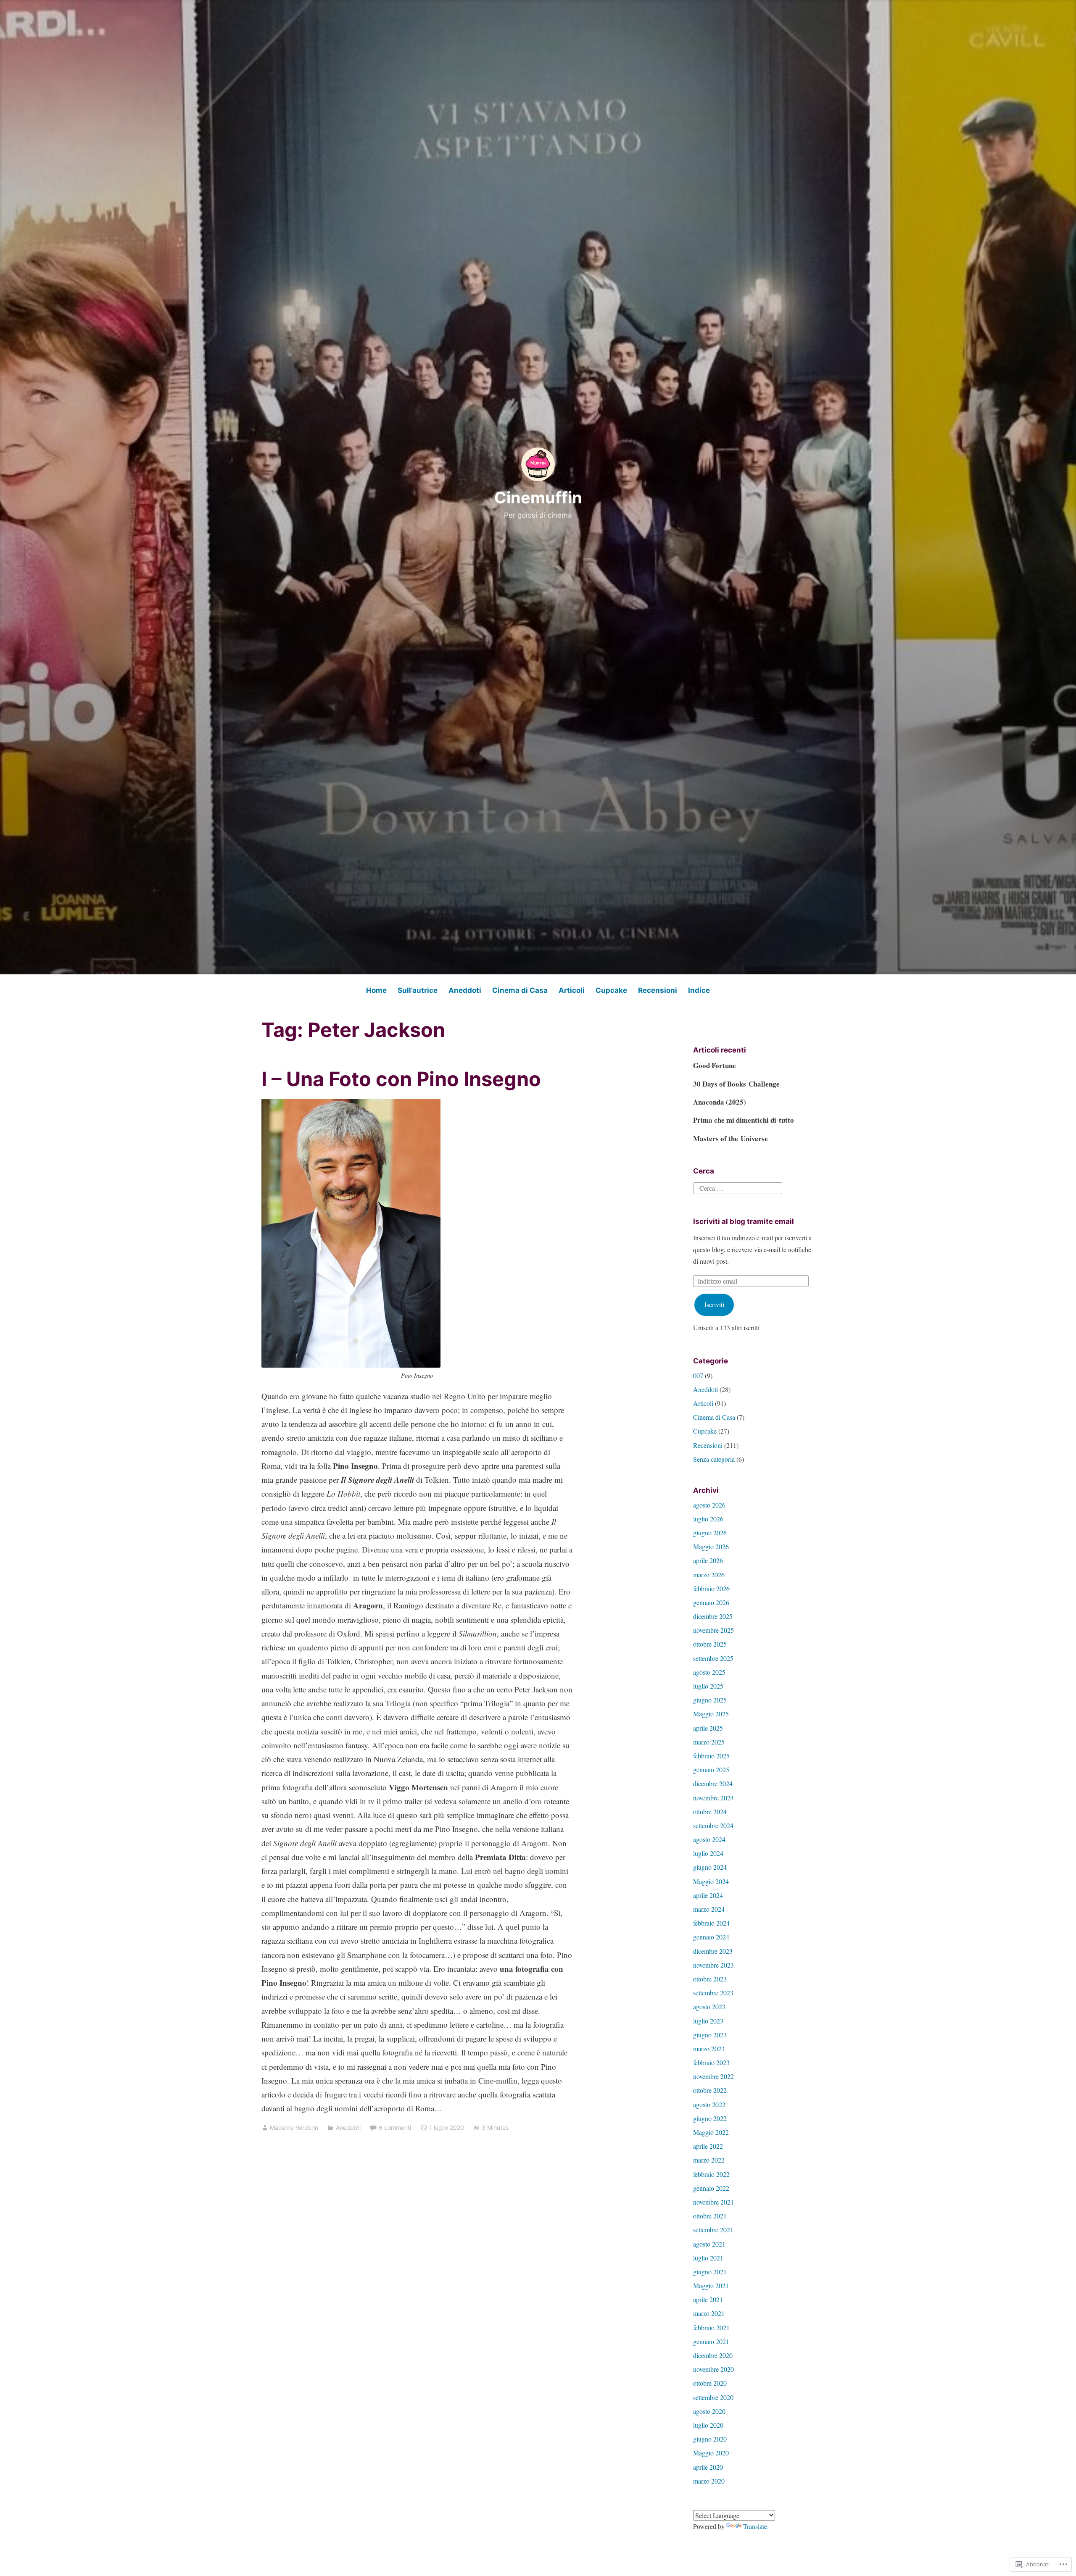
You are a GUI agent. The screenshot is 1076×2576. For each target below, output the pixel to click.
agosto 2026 (709, 1505)
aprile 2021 (708, 2299)
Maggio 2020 (711, 2453)
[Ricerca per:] (738, 1187)
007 (698, 1375)
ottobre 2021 (710, 2216)
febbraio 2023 (711, 2062)
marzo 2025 (709, 1742)
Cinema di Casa (520, 990)
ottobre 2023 (710, 1979)
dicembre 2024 (713, 1783)
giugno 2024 (710, 1867)
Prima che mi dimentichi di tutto (744, 1120)
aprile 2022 (708, 2146)
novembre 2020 (713, 2369)
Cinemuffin (538, 497)
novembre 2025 (713, 1630)
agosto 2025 (709, 1672)
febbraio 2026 (711, 1588)
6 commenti (395, 2127)
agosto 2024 (709, 1839)
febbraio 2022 (711, 2174)
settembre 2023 (713, 1993)
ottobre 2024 (710, 1812)
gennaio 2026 (711, 1602)
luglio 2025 (708, 1686)
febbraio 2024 (711, 1923)
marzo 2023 (709, 2048)
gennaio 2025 (711, 1770)
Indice (699, 990)
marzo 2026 (709, 1575)
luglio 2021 (708, 2258)
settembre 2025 (713, 1658)
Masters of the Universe (731, 1138)
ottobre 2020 (710, 2383)
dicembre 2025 (713, 1616)
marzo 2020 (709, 2481)
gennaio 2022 (711, 2188)
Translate (755, 2526)
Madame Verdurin (294, 2127)
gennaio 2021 (711, 2341)
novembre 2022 (713, 2076)
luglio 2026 (708, 1519)
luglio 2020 (708, 2425)
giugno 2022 (710, 2118)
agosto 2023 (709, 2006)
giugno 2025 (710, 1700)
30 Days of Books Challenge (736, 1084)
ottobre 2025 (710, 1644)
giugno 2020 (710, 2439)
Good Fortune (715, 1065)
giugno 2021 (710, 2272)
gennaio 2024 (711, 1937)
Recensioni (658, 990)
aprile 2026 (708, 1560)
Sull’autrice (418, 990)
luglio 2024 (708, 1853)
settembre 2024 (713, 1825)
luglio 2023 (708, 2021)
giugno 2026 (710, 1533)
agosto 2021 (709, 2244)
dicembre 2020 (713, 2355)
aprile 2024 (708, 1895)
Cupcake (611, 990)
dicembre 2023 (713, 1951)
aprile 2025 (708, 1728)
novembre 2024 (713, 1798)
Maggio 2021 (711, 2285)
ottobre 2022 (710, 2090)
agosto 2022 (709, 2104)
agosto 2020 (709, 2411)
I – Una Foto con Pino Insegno (401, 1079)
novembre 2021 (713, 2202)
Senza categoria (714, 1459)
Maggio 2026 (711, 1546)
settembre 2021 (713, 2230)
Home (376, 990)
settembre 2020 (713, 2397)
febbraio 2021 (711, 2327)
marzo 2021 (709, 2313)
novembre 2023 (713, 1965)
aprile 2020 (708, 2467)
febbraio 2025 (711, 1756)
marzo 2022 (709, 2160)
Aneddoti (465, 990)
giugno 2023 (710, 2035)
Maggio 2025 (711, 1714)
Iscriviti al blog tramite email (744, 1221)
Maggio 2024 (711, 1881)
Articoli (572, 990)
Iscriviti (714, 1304)
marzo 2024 (709, 1909)
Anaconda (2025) (720, 1102)
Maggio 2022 (711, 2132)
